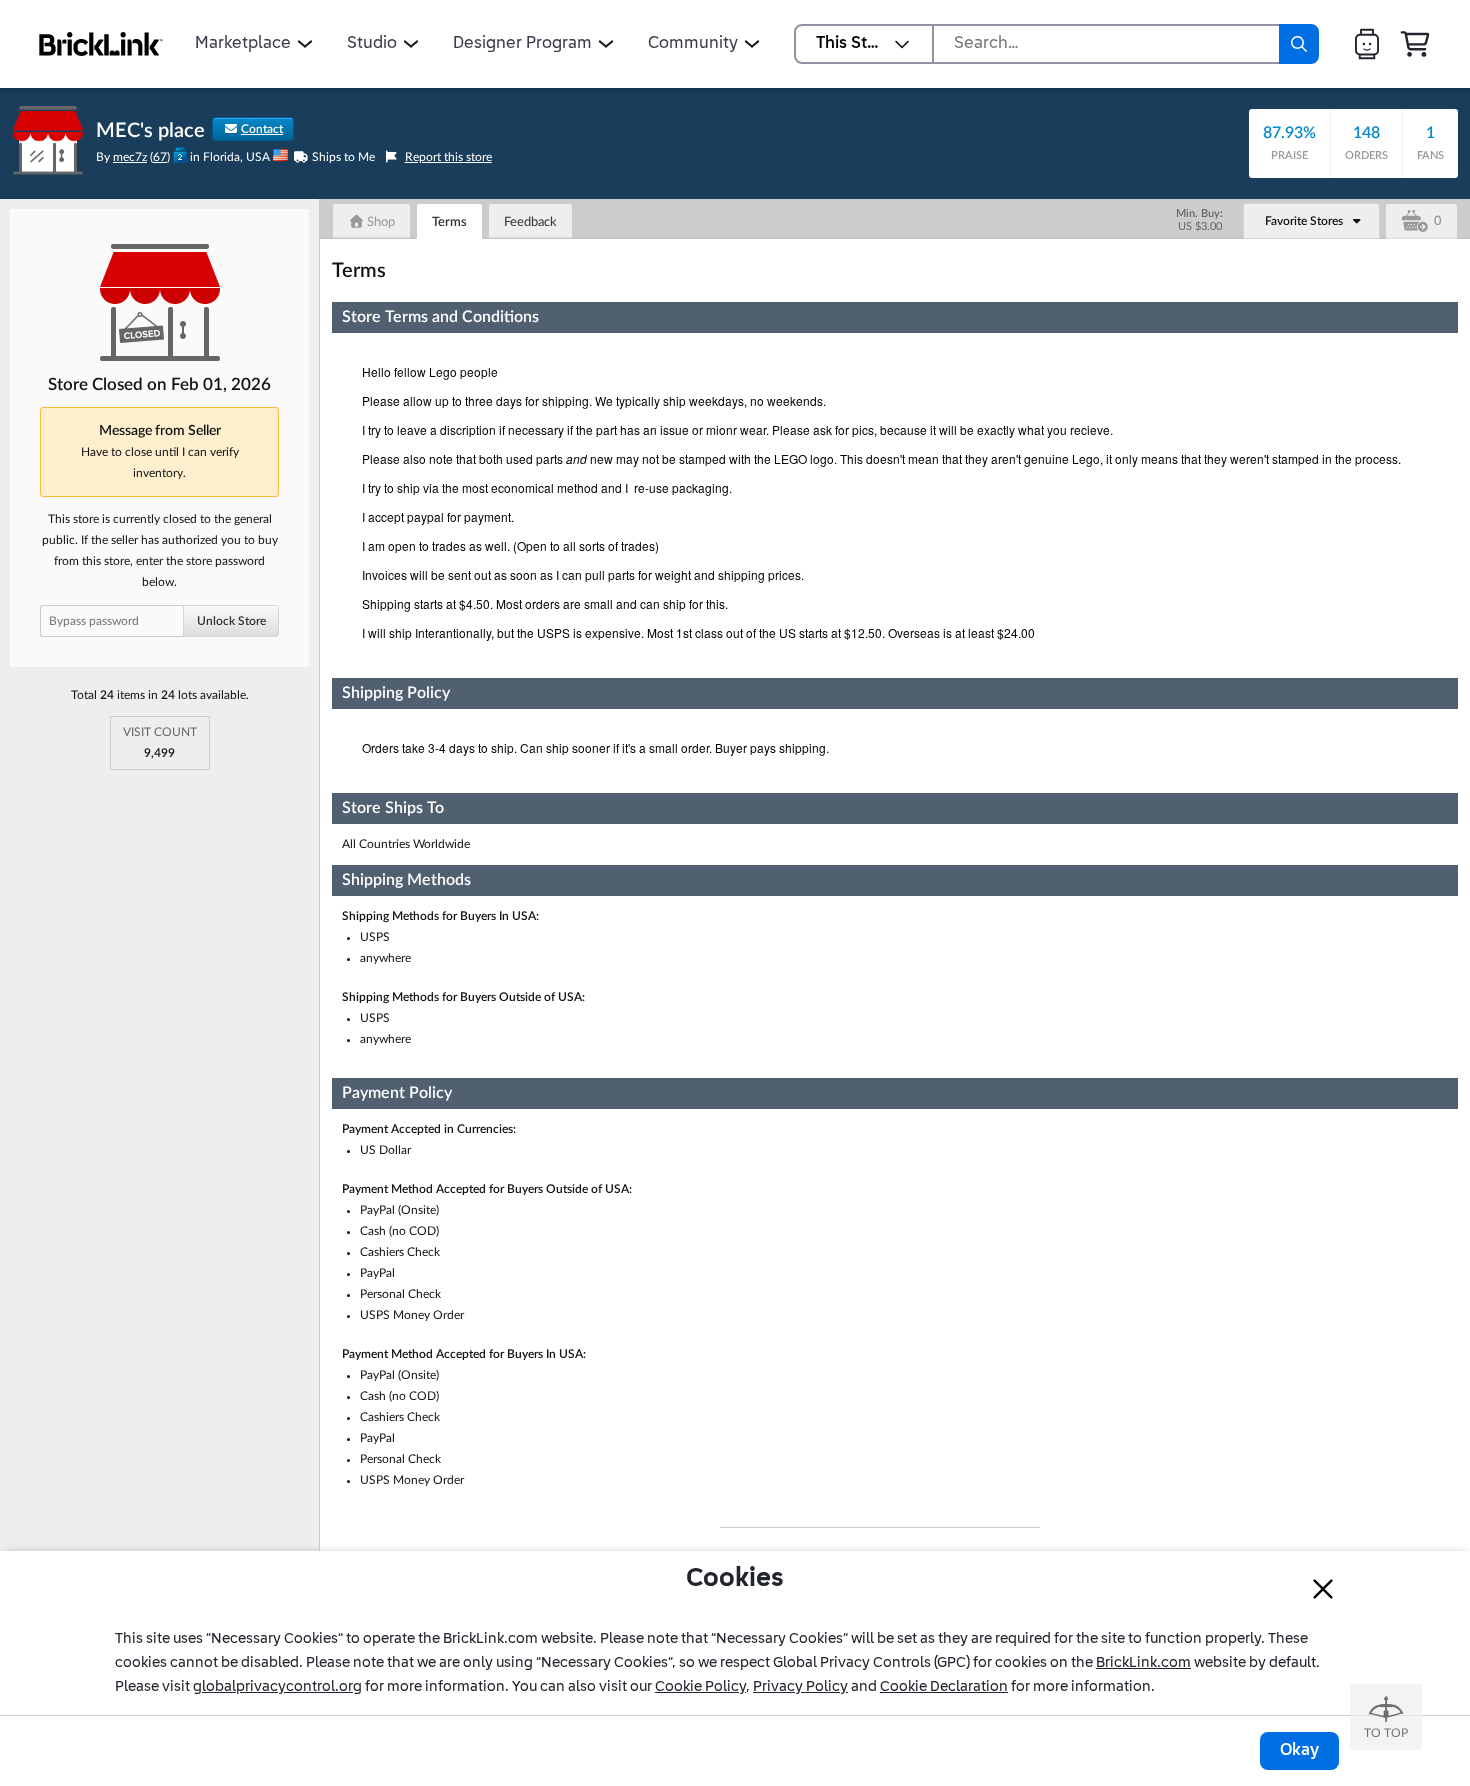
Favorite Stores (1304, 221)
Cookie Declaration (944, 1687)
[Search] (1299, 44)
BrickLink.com (1143, 1663)
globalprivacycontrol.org (277, 1687)
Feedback (530, 222)
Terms (449, 222)
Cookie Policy (700, 1687)
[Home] (101, 44)
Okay (1299, 1751)
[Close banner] (1323, 1589)
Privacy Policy (800, 1687)
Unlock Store (231, 621)
